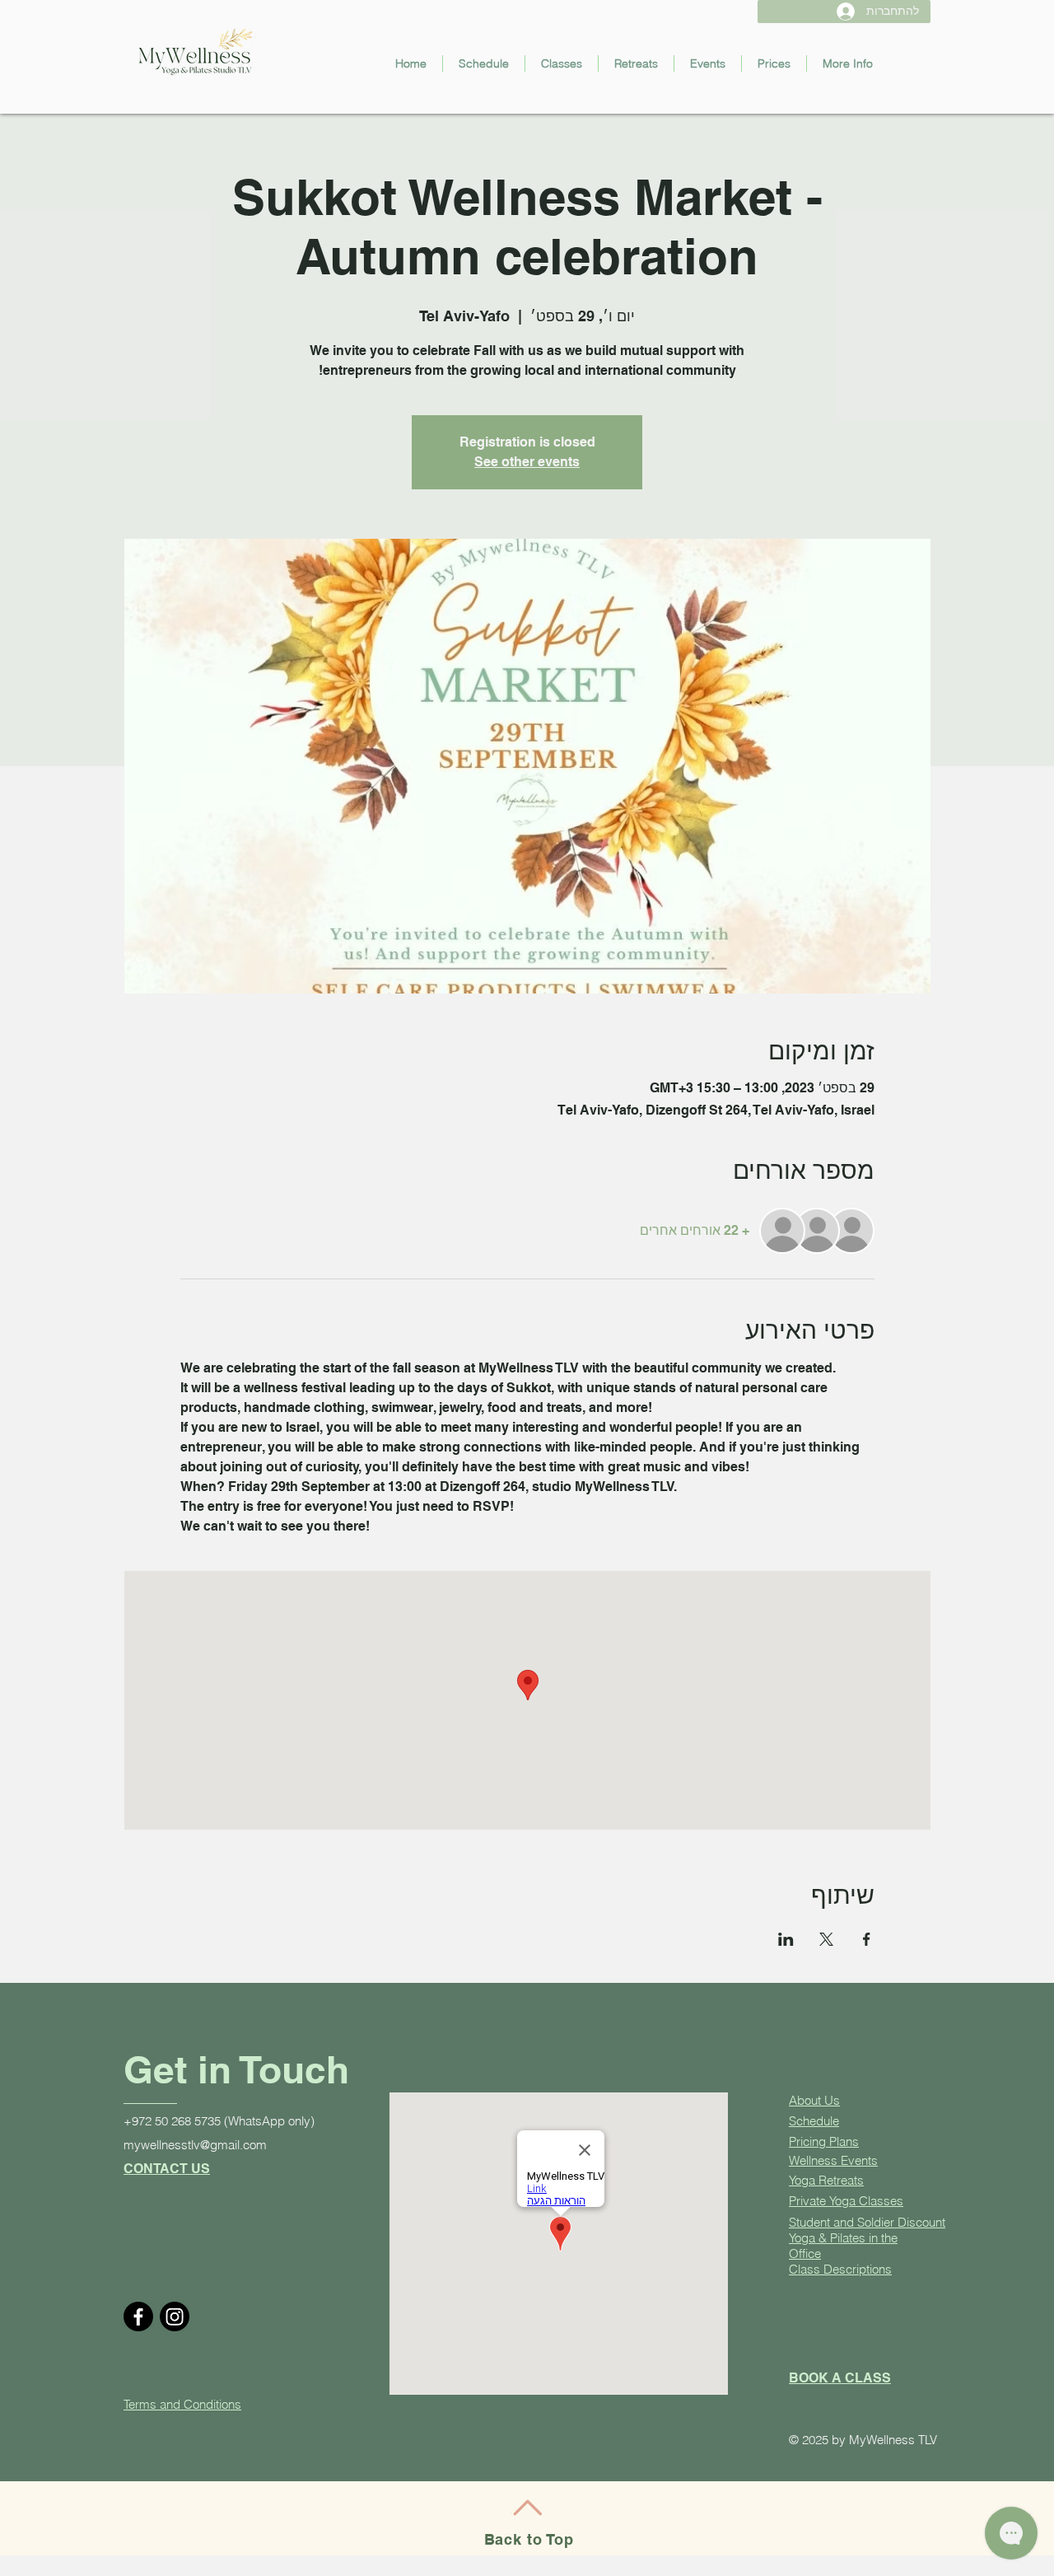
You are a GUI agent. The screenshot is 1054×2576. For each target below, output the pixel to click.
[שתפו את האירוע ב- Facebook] (867, 1939)
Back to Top (529, 2539)
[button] (562, 63)
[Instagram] (175, 2317)
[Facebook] (138, 2317)
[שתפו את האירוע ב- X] (826, 1939)
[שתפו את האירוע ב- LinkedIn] (786, 1939)
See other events (527, 462)
